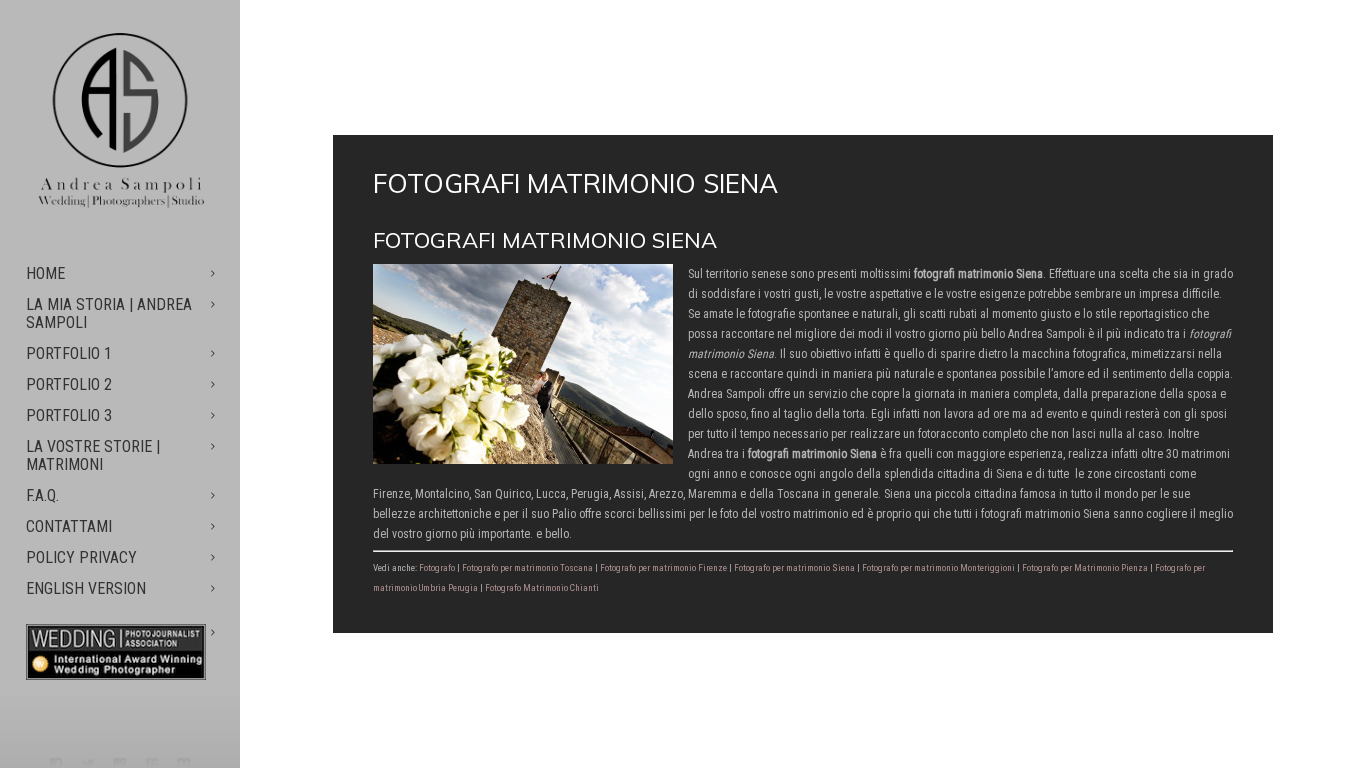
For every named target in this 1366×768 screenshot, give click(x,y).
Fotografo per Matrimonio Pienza (1085, 567)
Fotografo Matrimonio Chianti (542, 587)
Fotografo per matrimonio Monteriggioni (938, 567)
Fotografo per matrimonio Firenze (663, 567)
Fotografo (437, 567)
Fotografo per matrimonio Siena (794, 567)
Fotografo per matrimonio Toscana (527, 567)
